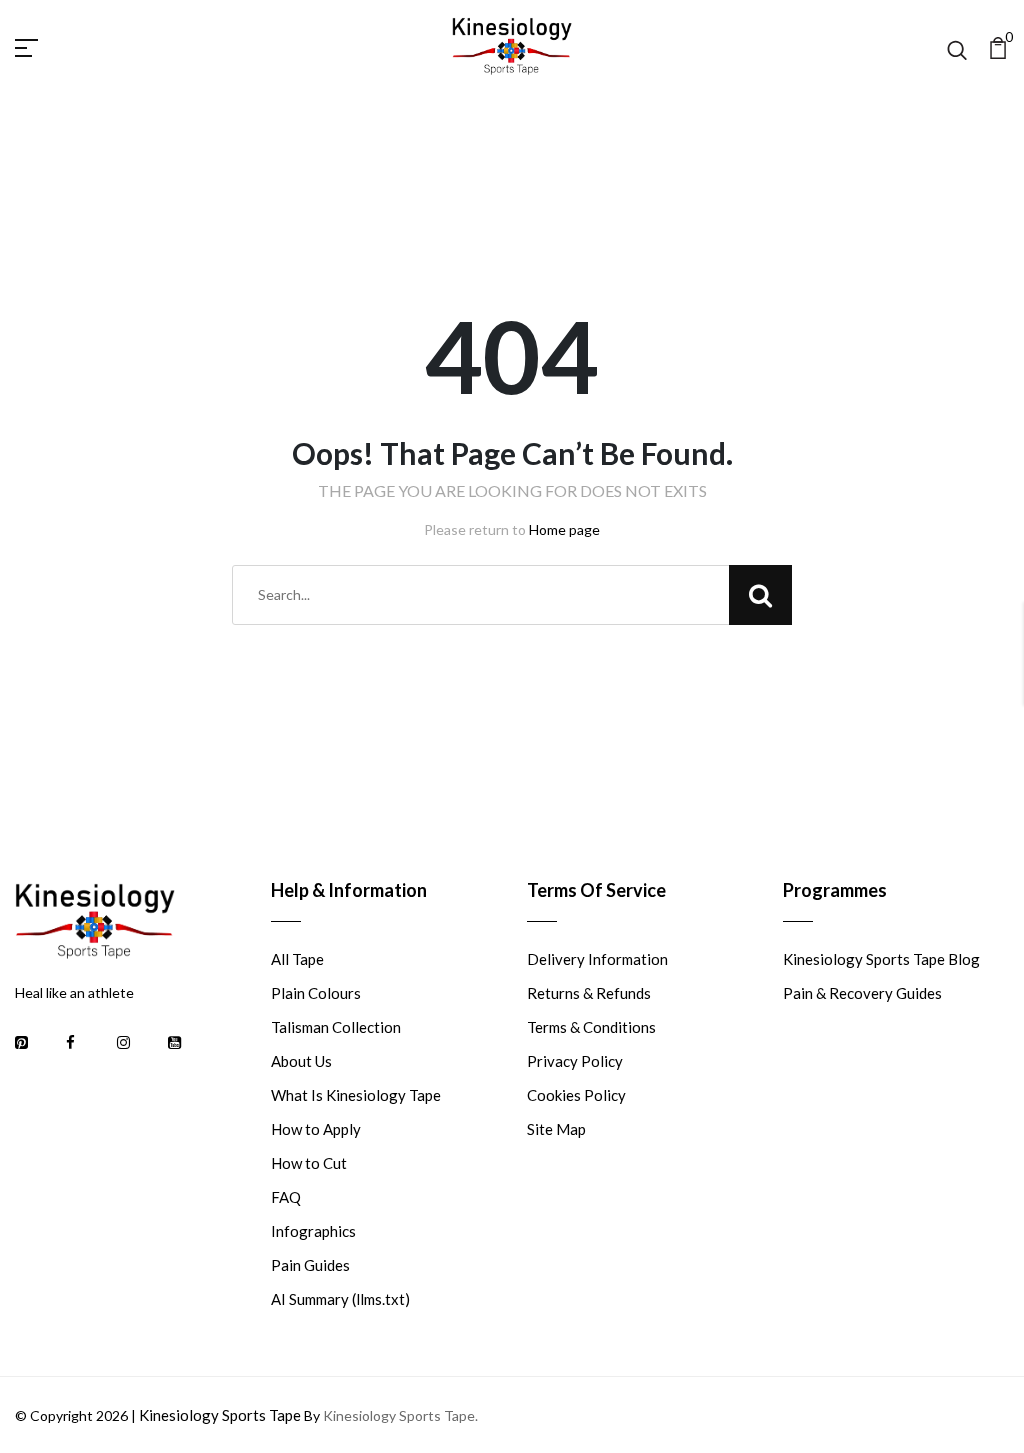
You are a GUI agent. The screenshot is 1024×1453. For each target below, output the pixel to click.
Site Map (556, 1129)
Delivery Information (597, 959)
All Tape (297, 959)
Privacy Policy (575, 1061)
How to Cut (309, 1163)
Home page (564, 529)
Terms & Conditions (591, 1027)
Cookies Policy (576, 1095)
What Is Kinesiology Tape (356, 1095)
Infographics (313, 1231)
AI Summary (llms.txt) (340, 1299)
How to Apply (316, 1129)
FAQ (286, 1197)
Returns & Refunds (589, 993)
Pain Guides (310, 1265)
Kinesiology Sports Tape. (400, 1415)
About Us (301, 1061)
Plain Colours (316, 993)
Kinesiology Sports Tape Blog (881, 959)
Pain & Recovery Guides (862, 993)
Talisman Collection (336, 1027)
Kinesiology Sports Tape (220, 1415)
